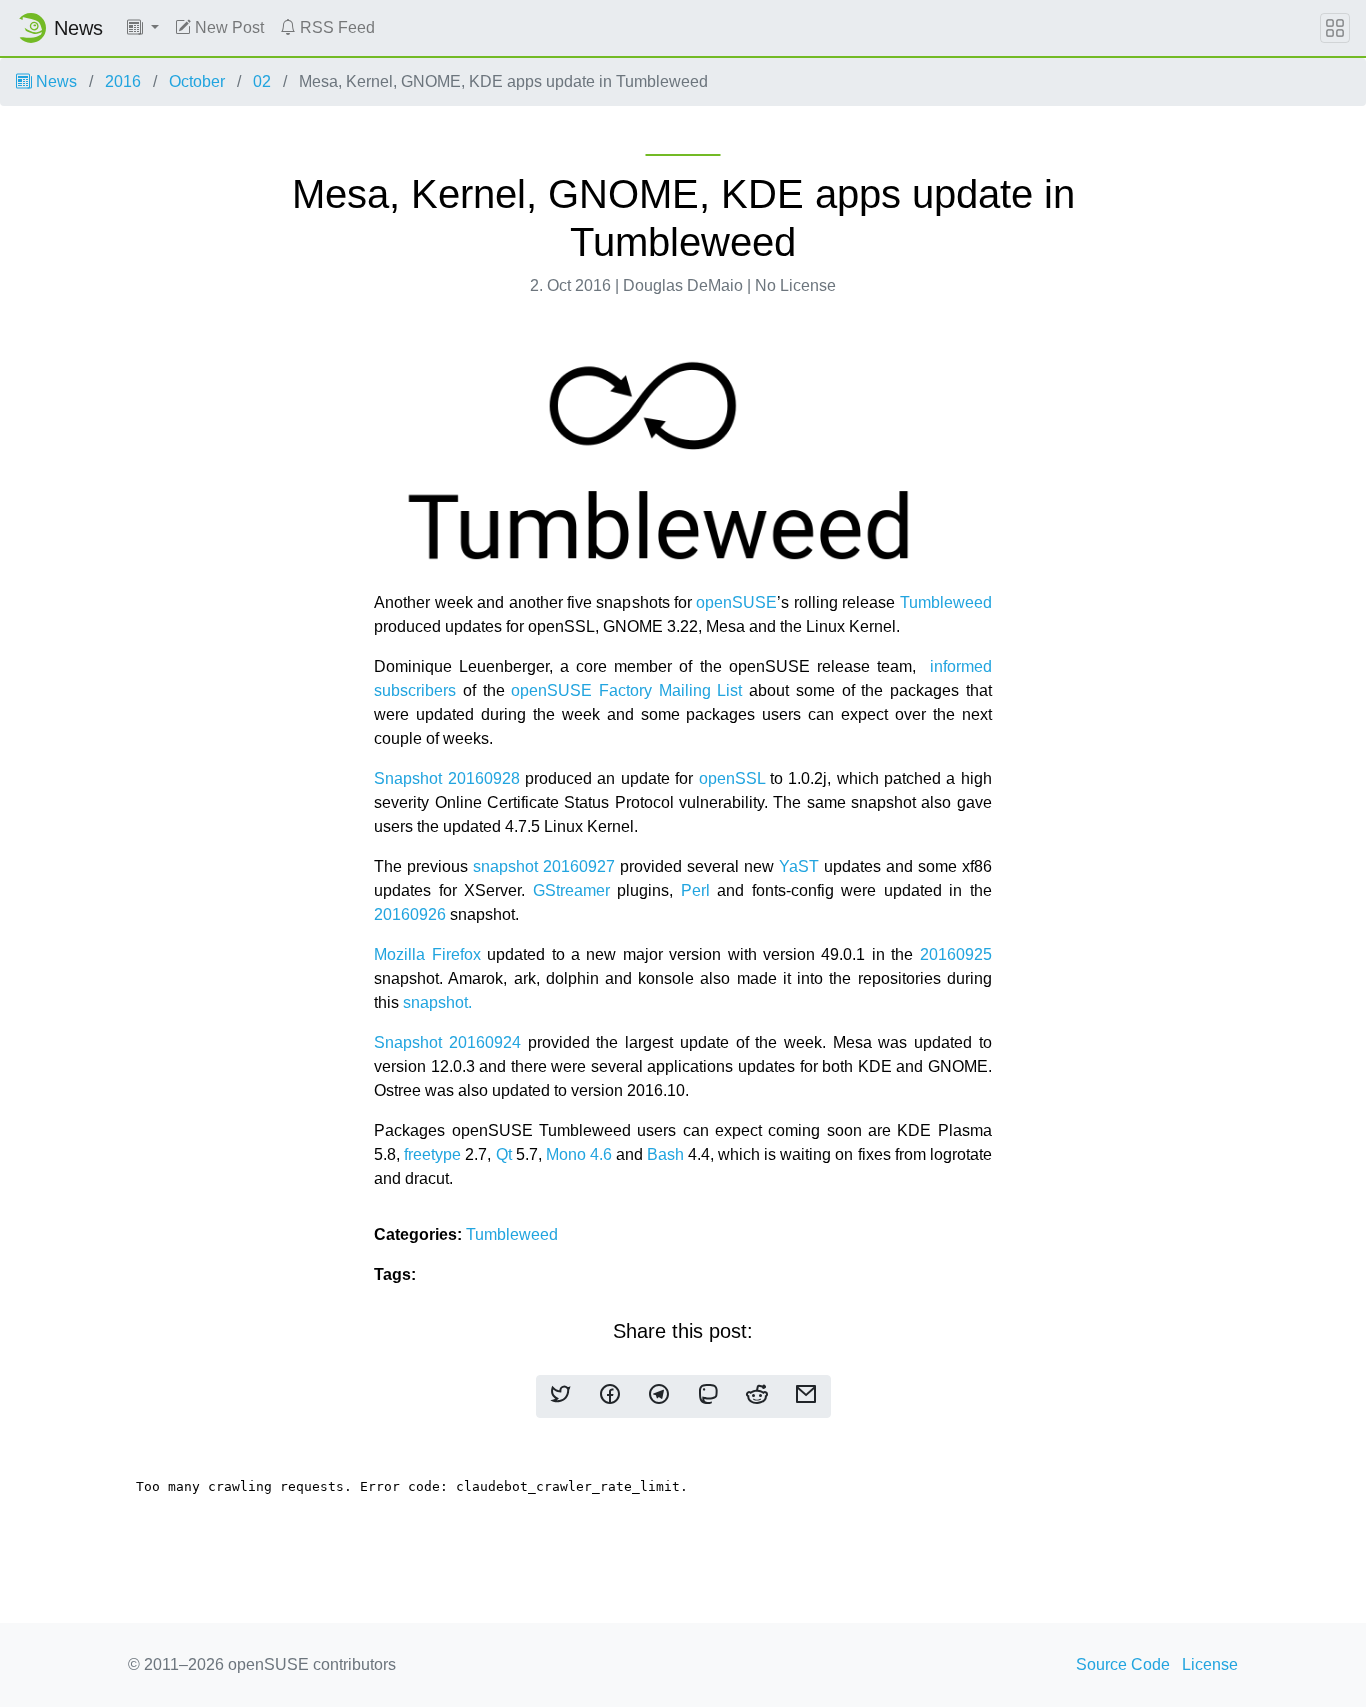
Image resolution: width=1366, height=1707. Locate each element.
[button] (143, 28)
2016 (123, 81)
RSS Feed (335, 27)
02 (262, 81)
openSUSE (736, 602)
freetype (432, 1154)
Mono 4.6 (579, 1154)
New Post (227, 27)
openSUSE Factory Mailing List (626, 690)
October (197, 81)
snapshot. (437, 1002)
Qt (504, 1154)
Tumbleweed (946, 602)
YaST (799, 866)
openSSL (732, 778)
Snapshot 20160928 (446, 778)
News (54, 81)
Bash (665, 1154)
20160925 (956, 954)
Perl (699, 890)
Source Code (1123, 1664)
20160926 (410, 914)
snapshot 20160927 (544, 866)
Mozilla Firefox (427, 954)
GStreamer (571, 890)
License (1210, 1664)
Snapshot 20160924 (447, 1042)
